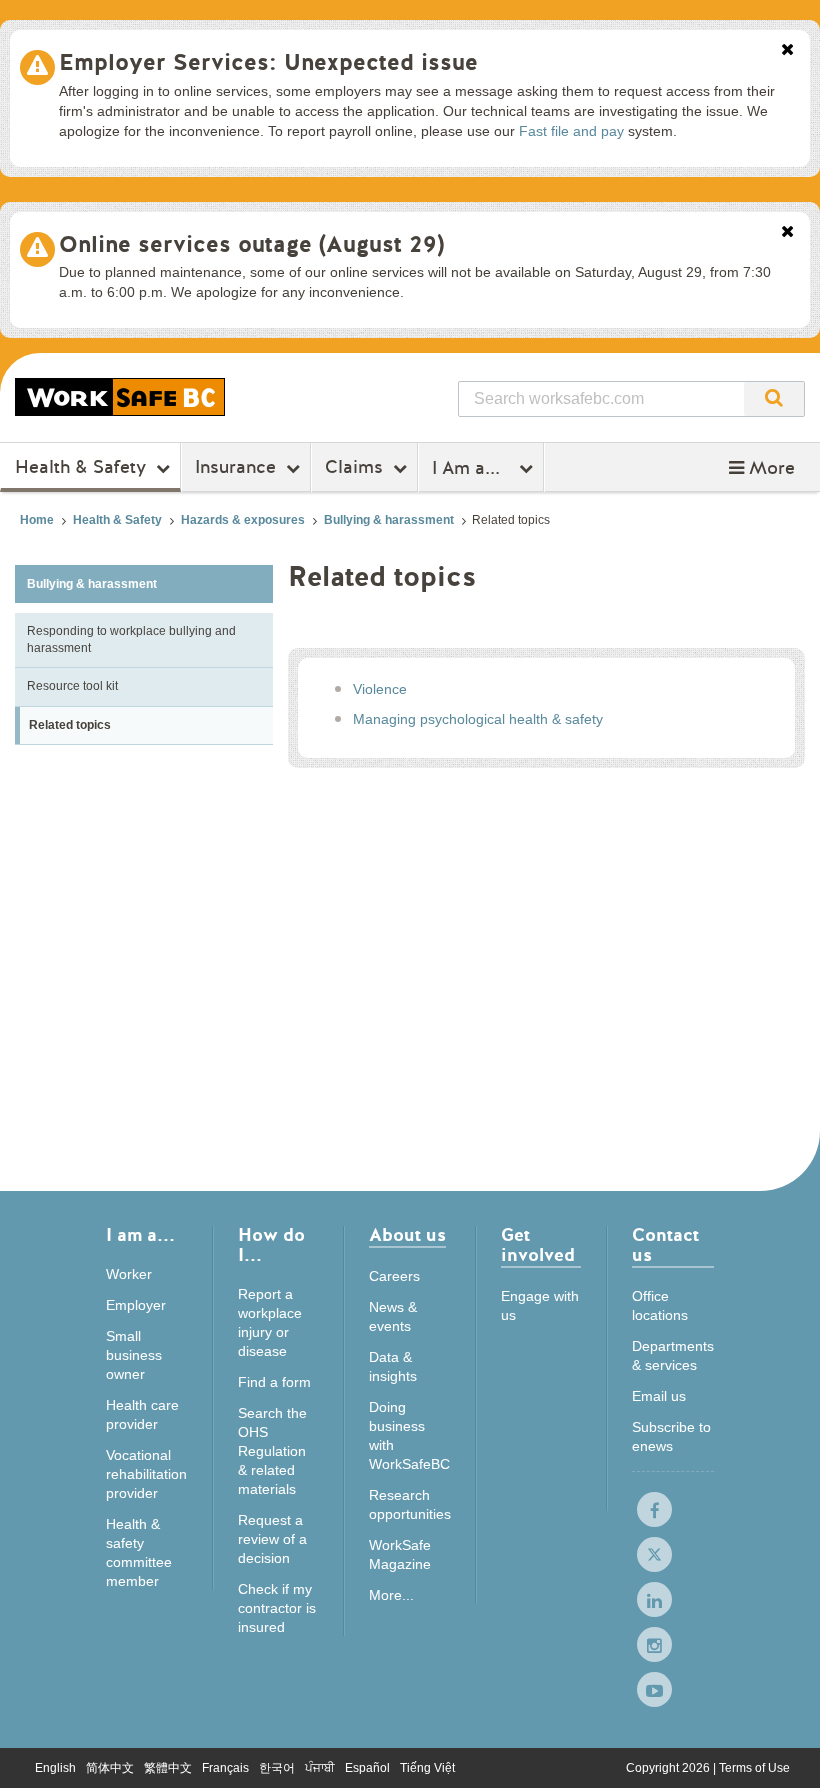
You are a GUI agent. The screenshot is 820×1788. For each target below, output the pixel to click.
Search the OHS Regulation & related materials (272, 1451)
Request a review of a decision (272, 1539)
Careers (394, 1276)
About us (407, 1236)
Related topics (70, 725)
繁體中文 (168, 1768)
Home (37, 520)
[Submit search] (774, 399)
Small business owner (134, 1355)
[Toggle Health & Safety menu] (165, 468)
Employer (136, 1305)
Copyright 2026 (669, 1768)
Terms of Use (754, 1768)
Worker (129, 1274)
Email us (659, 1396)
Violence (380, 689)
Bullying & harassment (389, 520)
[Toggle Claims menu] (402, 468)
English (55, 1768)
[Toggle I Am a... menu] (528, 468)
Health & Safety (80, 467)
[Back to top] (785, 1752)
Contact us (665, 1246)
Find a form (274, 1382)
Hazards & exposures (243, 520)
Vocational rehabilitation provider (146, 1474)
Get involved (538, 1246)
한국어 (277, 1768)
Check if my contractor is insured (277, 1608)
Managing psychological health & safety (478, 719)
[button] (762, 468)
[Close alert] (787, 51)
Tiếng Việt (427, 1768)
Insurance (235, 467)
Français (225, 1768)
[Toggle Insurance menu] (295, 468)
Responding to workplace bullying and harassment (131, 639)
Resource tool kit (72, 686)
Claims (354, 467)
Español (367, 1768)
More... (391, 1595)
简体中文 (110, 1768)
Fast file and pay (571, 131)
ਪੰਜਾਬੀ (320, 1768)
